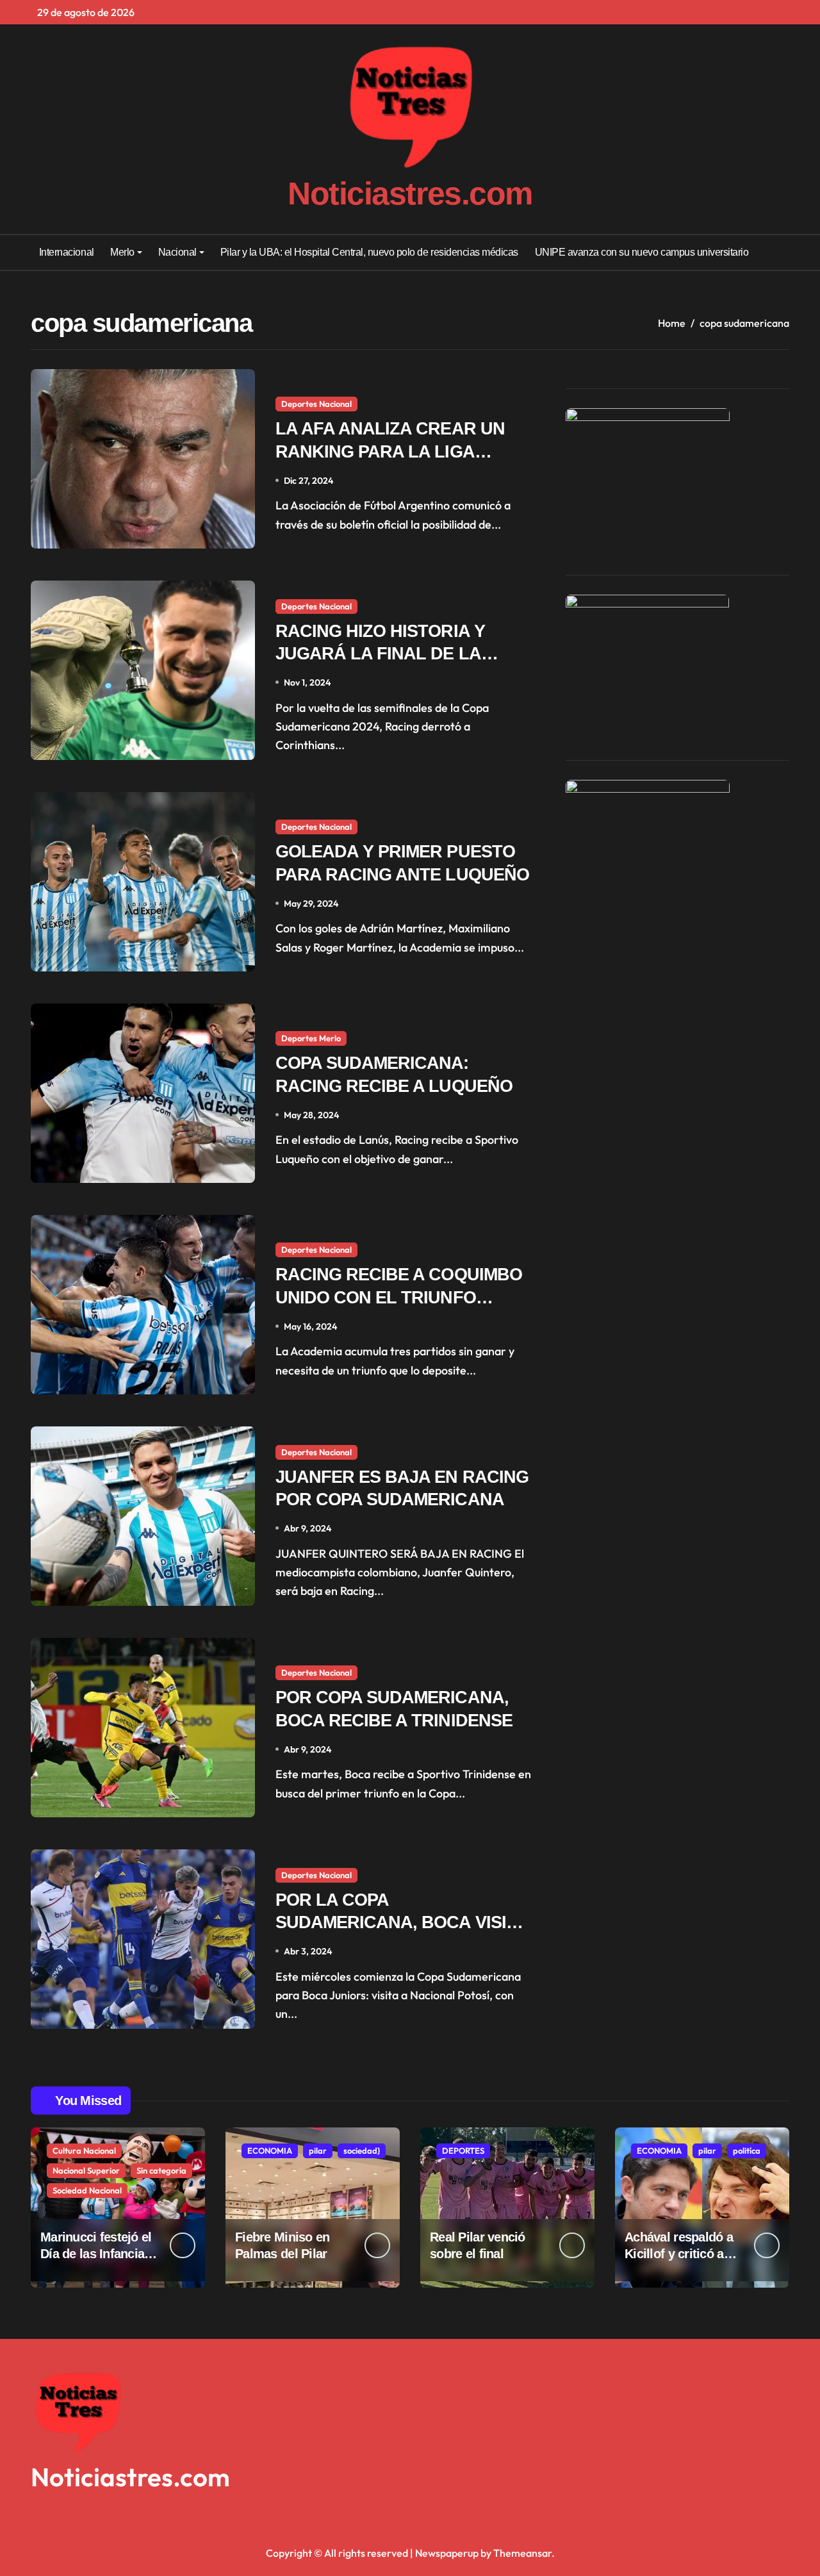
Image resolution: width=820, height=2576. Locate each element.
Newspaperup (447, 2553)
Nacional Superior (86, 2170)
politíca (747, 2151)
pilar (318, 2151)
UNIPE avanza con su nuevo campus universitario (642, 252)
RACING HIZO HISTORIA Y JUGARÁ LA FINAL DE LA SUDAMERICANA (380, 654)
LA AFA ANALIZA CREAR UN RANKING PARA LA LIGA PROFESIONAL (390, 451)
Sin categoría (161, 2170)
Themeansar (522, 2553)
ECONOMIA (270, 2151)
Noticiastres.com (410, 194)
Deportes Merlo (311, 1038)
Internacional (67, 252)
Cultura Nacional (84, 2151)
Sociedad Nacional (87, 2190)
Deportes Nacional (316, 404)
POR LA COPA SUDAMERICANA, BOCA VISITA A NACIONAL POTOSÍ (401, 1922)
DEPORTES (463, 2151)
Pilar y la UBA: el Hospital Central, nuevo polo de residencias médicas (369, 252)
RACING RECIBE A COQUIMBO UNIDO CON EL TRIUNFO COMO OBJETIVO (399, 1297)
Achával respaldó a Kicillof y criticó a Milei (679, 2254)
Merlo (122, 252)
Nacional (177, 252)
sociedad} (362, 2151)
